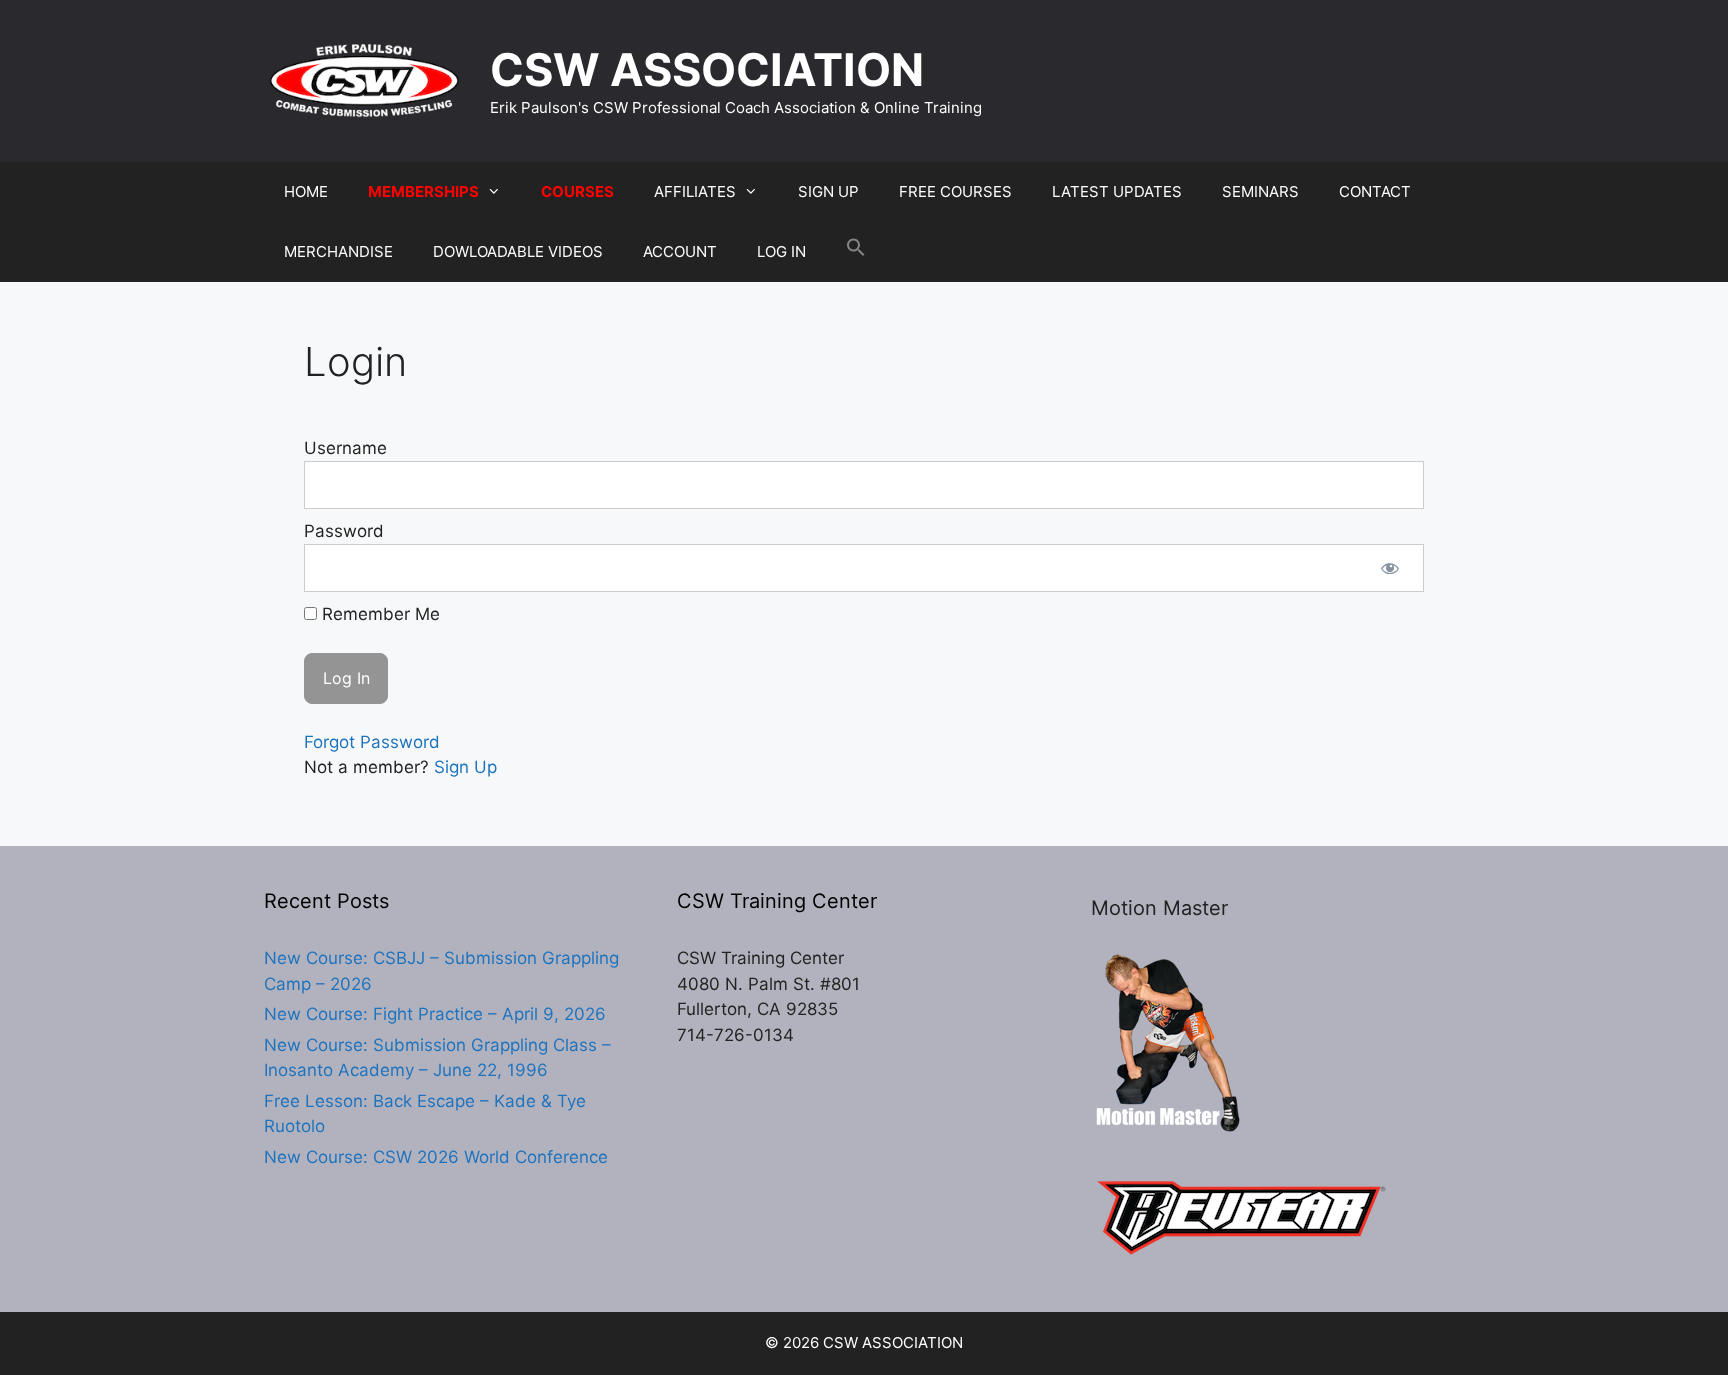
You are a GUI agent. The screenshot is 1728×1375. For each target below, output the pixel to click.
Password (344, 531)
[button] (856, 252)
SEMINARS (1260, 191)
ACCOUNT (680, 251)
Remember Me (378, 614)
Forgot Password (372, 742)
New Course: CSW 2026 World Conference (436, 1157)
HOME (306, 191)
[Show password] (1390, 568)
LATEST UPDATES (1117, 191)
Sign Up (465, 767)
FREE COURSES (955, 191)
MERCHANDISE (338, 251)
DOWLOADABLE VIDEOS (518, 251)
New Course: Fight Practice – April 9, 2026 (435, 1014)
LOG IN (781, 251)
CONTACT (1375, 191)
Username (345, 448)
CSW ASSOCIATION (707, 69)
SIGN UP (828, 191)
